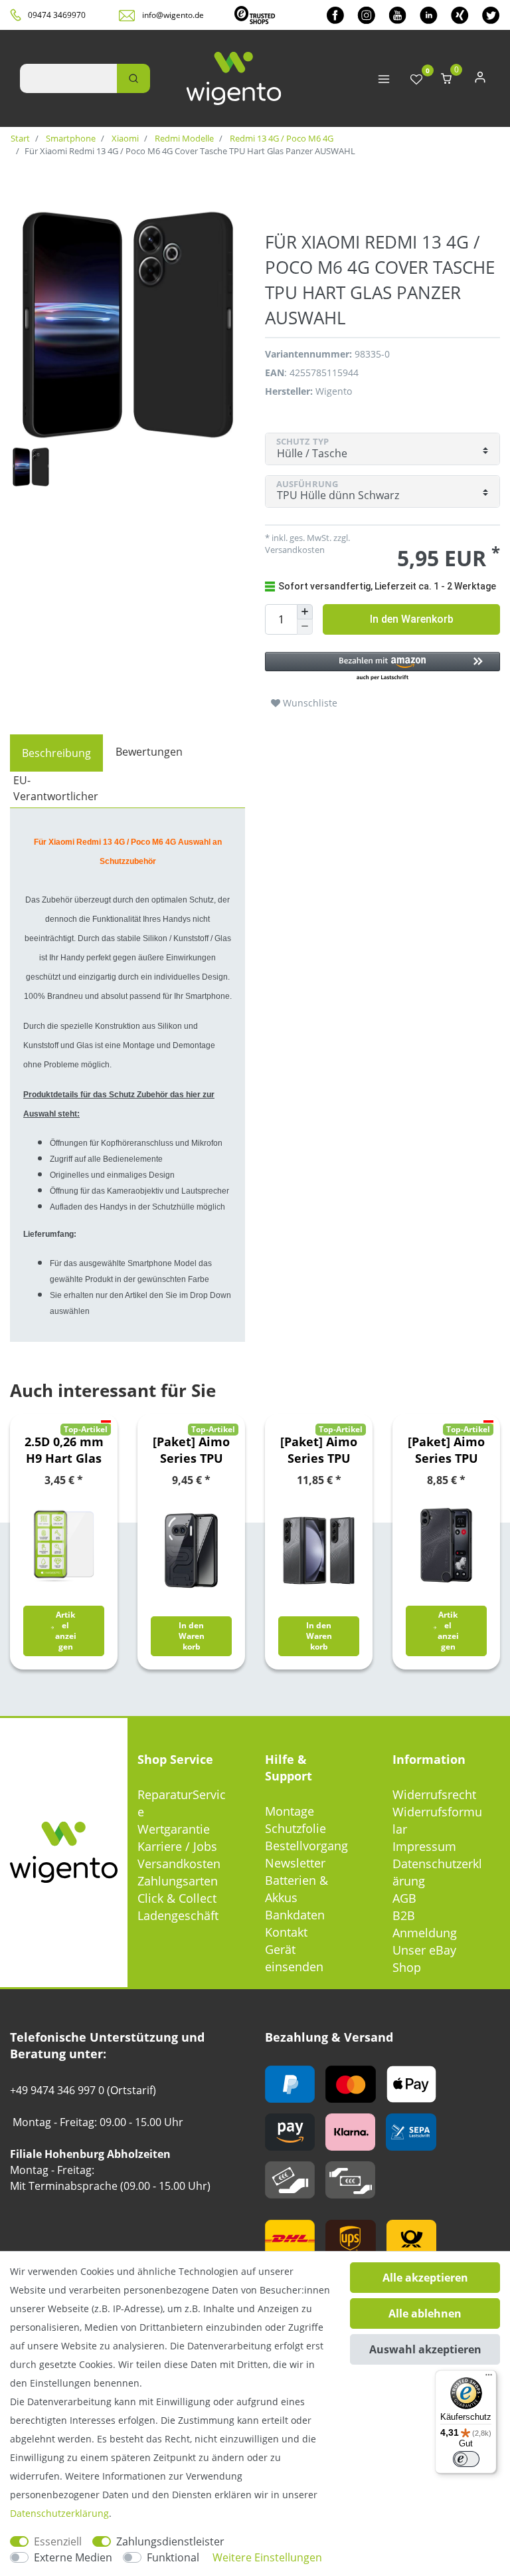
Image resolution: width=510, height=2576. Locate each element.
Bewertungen (149, 752)
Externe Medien (73, 2557)
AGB (404, 1898)
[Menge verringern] (305, 627)
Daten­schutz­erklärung (59, 2513)
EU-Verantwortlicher (56, 788)
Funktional (173, 2557)
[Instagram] (366, 15)
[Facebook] (335, 15)
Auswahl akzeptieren (425, 2349)
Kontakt (286, 1932)
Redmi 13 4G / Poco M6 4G (281, 138)
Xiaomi (124, 138)
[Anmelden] (480, 80)
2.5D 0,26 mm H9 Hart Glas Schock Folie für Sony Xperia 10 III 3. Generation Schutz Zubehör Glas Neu (64, 1450)
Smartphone (70, 138)
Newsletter (295, 1863)
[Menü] (489, 2378)
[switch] (466, 2459)
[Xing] (460, 15)
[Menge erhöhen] (305, 612)
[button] (382, 667)
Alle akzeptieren (425, 2278)
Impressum (424, 1846)
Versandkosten (179, 1864)
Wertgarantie (174, 1829)
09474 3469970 (57, 15)
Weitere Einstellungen (267, 2557)
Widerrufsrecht (434, 1794)
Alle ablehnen (425, 2313)
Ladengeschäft (178, 1915)
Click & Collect (177, 1898)
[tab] (56, 753)
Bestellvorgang (306, 1846)
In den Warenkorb (412, 619)
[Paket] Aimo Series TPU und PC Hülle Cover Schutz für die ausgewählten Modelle (191, 1450)
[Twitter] (491, 15)
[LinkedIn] (429, 15)
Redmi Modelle (183, 138)
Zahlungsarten (178, 1881)
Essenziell (58, 2541)
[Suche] (133, 78)
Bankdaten (295, 1915)
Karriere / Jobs (177, 1846)
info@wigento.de (173, 15)
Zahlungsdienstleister (170, 2541)
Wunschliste (309, 703)
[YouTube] (397, 15)
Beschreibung (56, 753)
